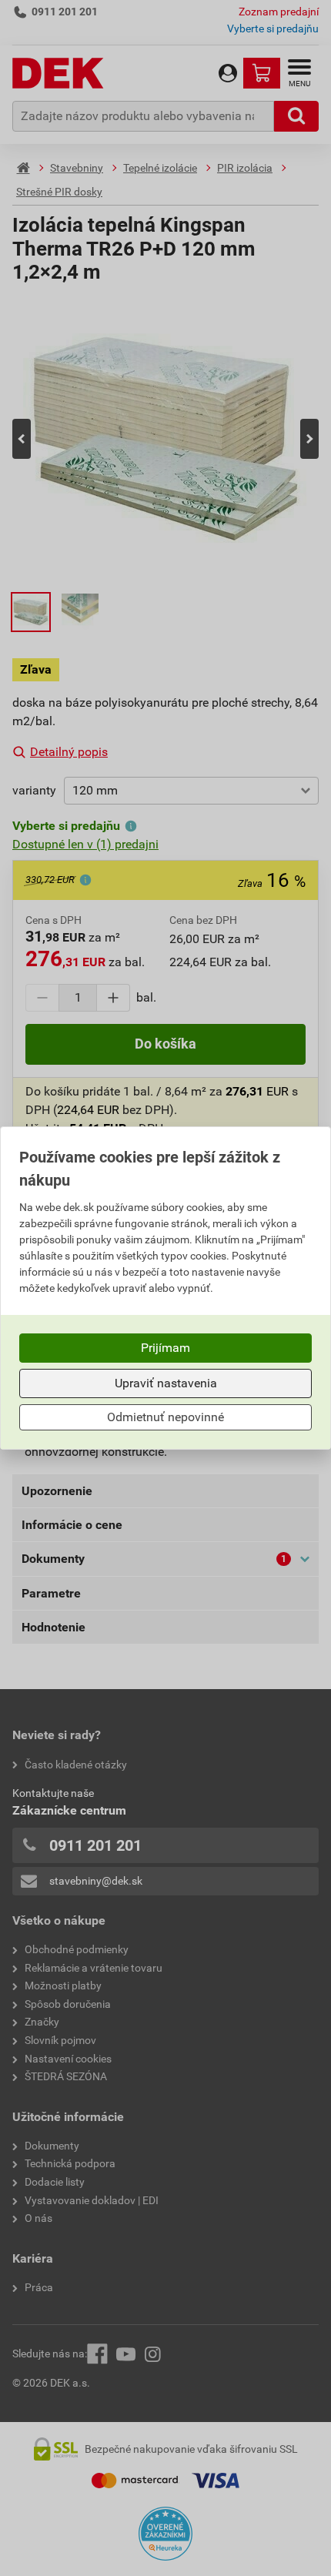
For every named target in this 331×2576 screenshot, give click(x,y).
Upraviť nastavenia (166, 1383)
